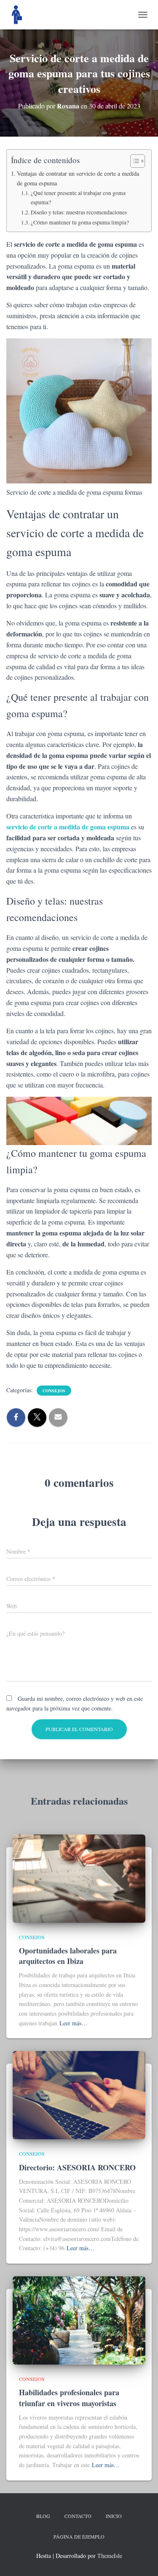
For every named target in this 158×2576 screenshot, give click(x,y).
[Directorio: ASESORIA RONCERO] (79, 2094)
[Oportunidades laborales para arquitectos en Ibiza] (79, 1878)
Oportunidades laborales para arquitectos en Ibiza (68, 1956)
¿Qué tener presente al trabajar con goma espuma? (78, 198)
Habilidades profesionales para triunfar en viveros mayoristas (69, 2398)
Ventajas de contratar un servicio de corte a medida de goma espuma (78, 178)
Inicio (114, 2516)
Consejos (54, 1391)
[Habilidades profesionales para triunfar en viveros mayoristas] (79, 2319)
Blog (43, 2516)
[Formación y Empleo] (20, 15)
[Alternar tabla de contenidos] (133, 161)
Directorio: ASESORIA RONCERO (77, 2167)
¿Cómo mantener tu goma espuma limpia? (80, 222)
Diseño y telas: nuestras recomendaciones (79, 212)
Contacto (78, 2516)
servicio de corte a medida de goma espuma (68, 827)
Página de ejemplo (79, 2536)
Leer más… (73, 2023)
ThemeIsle (110, 2556)
